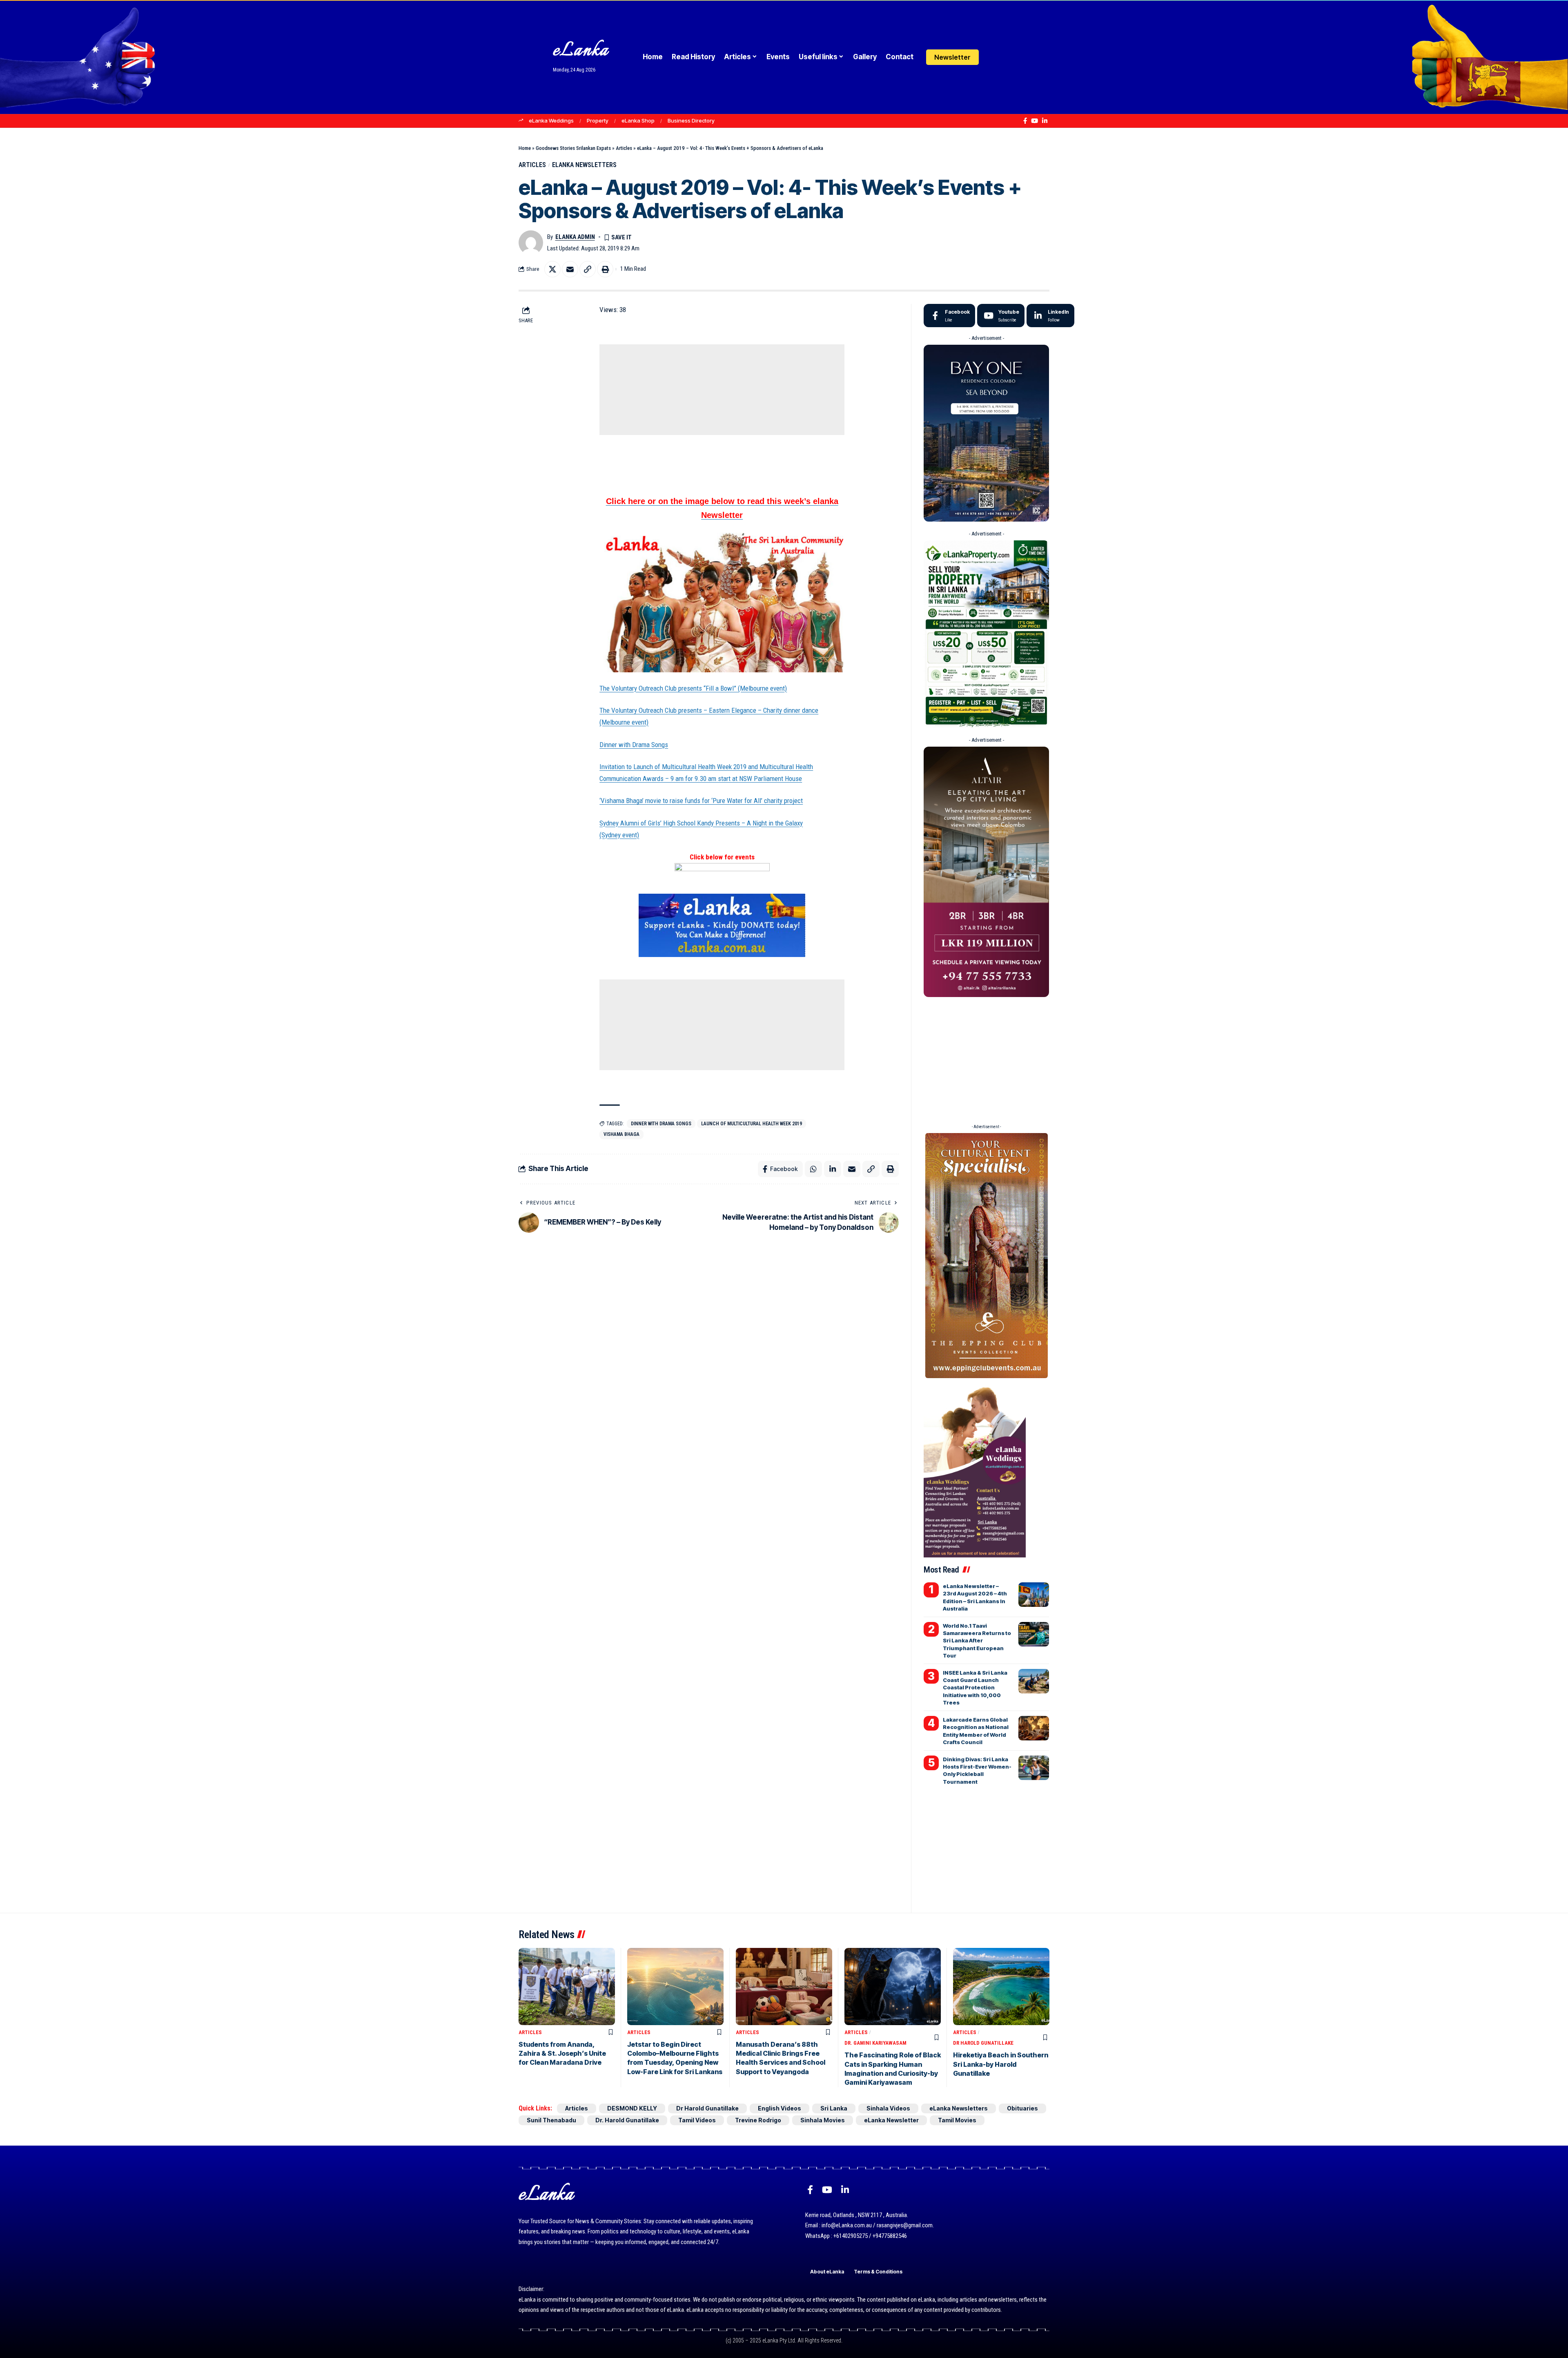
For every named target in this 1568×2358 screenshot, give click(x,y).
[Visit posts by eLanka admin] (531, 243)
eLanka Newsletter (891, 2120)
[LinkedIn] (1045, 121)
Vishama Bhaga (621, 1134)
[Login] (994, 57)
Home (525, 148)
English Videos (780, 2108)
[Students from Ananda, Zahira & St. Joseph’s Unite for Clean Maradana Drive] (567, 1987)
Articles (624, 148)
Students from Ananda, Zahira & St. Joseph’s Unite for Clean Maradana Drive (562, 2053)
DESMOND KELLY (632, 2108)
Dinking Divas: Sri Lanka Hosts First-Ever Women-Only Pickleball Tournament (977, 1770)
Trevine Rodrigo (758, 2120)
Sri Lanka (834, 2108)
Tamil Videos (697, 2120)
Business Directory (691, 120)
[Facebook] (1025, 121)
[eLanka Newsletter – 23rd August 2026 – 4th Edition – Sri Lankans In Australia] (1034, 1595)
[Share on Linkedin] (833, 1169)
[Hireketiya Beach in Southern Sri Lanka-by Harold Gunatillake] (1001, 1987)
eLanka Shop (638, 120)
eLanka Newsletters (584, 165)
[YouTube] (1035, 121)
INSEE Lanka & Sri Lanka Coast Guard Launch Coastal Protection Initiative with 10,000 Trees (975, 1688)
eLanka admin (575, 237)
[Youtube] (1001, 316)
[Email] (570, 269)
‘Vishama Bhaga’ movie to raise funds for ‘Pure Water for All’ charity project (701, 801)
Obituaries (1022, 2108)
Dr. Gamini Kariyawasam (875, 2043)
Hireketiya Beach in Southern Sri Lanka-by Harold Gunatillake (1001, 2064)
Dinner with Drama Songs (634, 745)
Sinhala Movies (823, 2120)
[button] (1010, 57)
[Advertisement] (722, 390)
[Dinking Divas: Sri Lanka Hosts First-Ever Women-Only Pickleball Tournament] (1034, 1768)
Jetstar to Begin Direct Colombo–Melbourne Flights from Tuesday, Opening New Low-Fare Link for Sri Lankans (675, 2058)
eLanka (581, 51)
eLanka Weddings (551, 120)
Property (598, 120)
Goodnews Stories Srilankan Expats (573, 148)
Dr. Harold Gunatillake (627, 2120)
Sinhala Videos (888, 2108)
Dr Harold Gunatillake (983, 2043)
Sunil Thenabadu (551, 2120)
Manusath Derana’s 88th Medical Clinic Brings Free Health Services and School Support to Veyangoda (781, 2058)
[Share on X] (552, 269)
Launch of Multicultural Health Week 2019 (752, 1124)
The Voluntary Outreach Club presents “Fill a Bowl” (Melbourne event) (693, 688)
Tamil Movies (957, 2120)
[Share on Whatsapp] (813, 1169)
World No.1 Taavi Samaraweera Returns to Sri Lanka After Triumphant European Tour (977, 1641)
